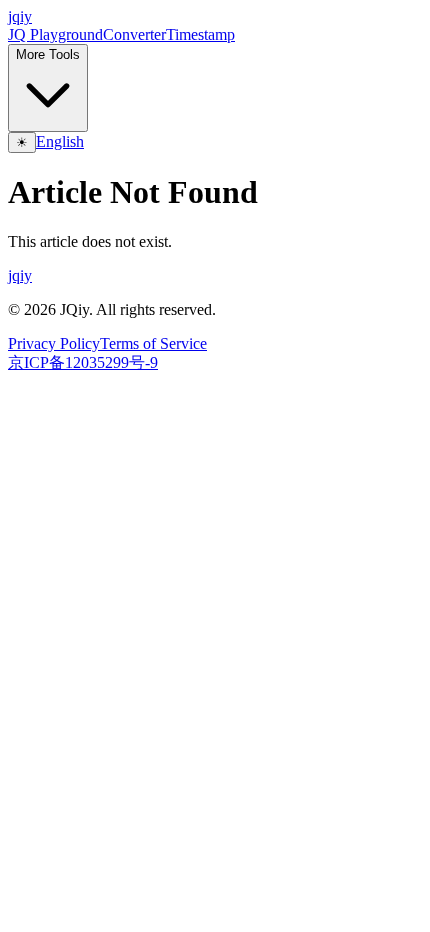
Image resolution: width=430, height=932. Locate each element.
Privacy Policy (54, 343)
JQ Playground (55, 34)
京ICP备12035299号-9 (83, 362)
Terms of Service (153, 343)
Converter (134, 34)
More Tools (48, 54)
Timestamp (200, 34)
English (60, 141)
